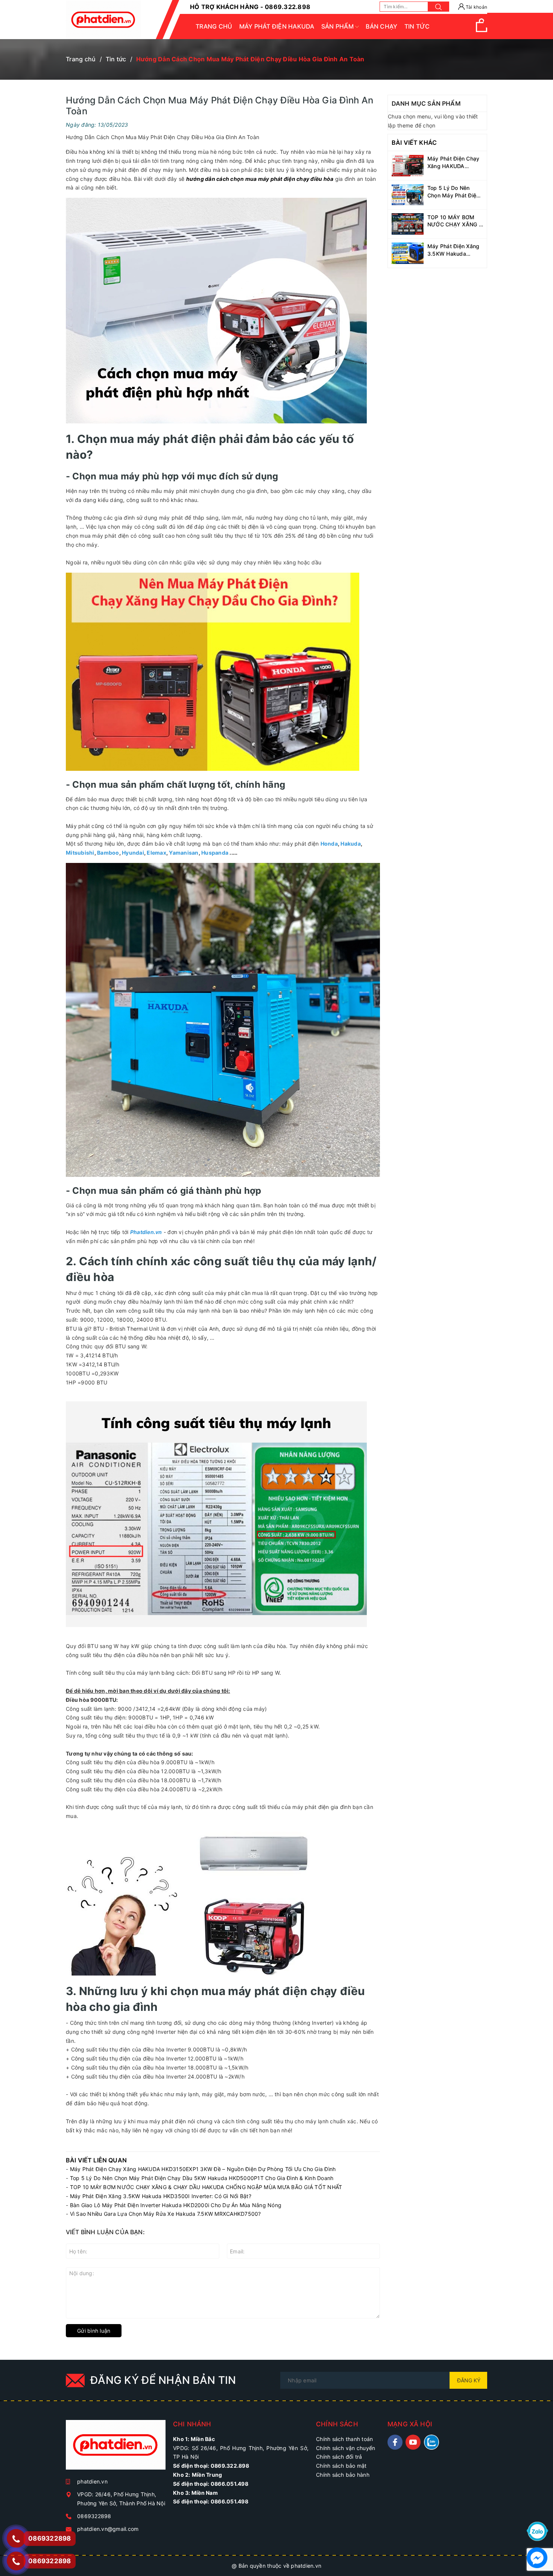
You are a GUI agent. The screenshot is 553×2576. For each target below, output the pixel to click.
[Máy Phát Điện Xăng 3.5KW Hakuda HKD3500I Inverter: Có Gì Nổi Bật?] (408, 252)
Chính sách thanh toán (344, 2439)
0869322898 (94, 2516)
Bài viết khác (414, 143)
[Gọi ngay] (16, 2538)
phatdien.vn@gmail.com (108, 2529)
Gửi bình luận (94, 2331)
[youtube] (413, 2442)
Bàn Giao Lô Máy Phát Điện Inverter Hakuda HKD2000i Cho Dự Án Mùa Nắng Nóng (176, 2205)
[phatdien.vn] (116, 2448)
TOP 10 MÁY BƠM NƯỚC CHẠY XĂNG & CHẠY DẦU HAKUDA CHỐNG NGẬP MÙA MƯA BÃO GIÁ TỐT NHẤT (206, 2187)
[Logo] (103, 20)
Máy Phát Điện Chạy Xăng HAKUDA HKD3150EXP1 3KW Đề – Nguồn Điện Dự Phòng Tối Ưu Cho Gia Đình (203, 2169)
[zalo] (431, 2442)
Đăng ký (469, 2380)
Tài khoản (476, 7)
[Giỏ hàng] (482, 30)
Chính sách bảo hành (343, 2475)
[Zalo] (537, 2531)
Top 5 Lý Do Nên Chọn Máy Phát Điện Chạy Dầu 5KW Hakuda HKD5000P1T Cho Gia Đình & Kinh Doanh (202, 2178)
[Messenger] (537, 2557)
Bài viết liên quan (96, 2160)
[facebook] (395, 2442)
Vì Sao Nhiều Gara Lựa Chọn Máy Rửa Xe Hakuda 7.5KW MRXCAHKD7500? (166, 2214)
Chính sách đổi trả (339, 2457)
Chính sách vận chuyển (346, 2448)
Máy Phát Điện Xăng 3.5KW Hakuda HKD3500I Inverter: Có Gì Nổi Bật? (161, 2196)
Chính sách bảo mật (341, 2466)
